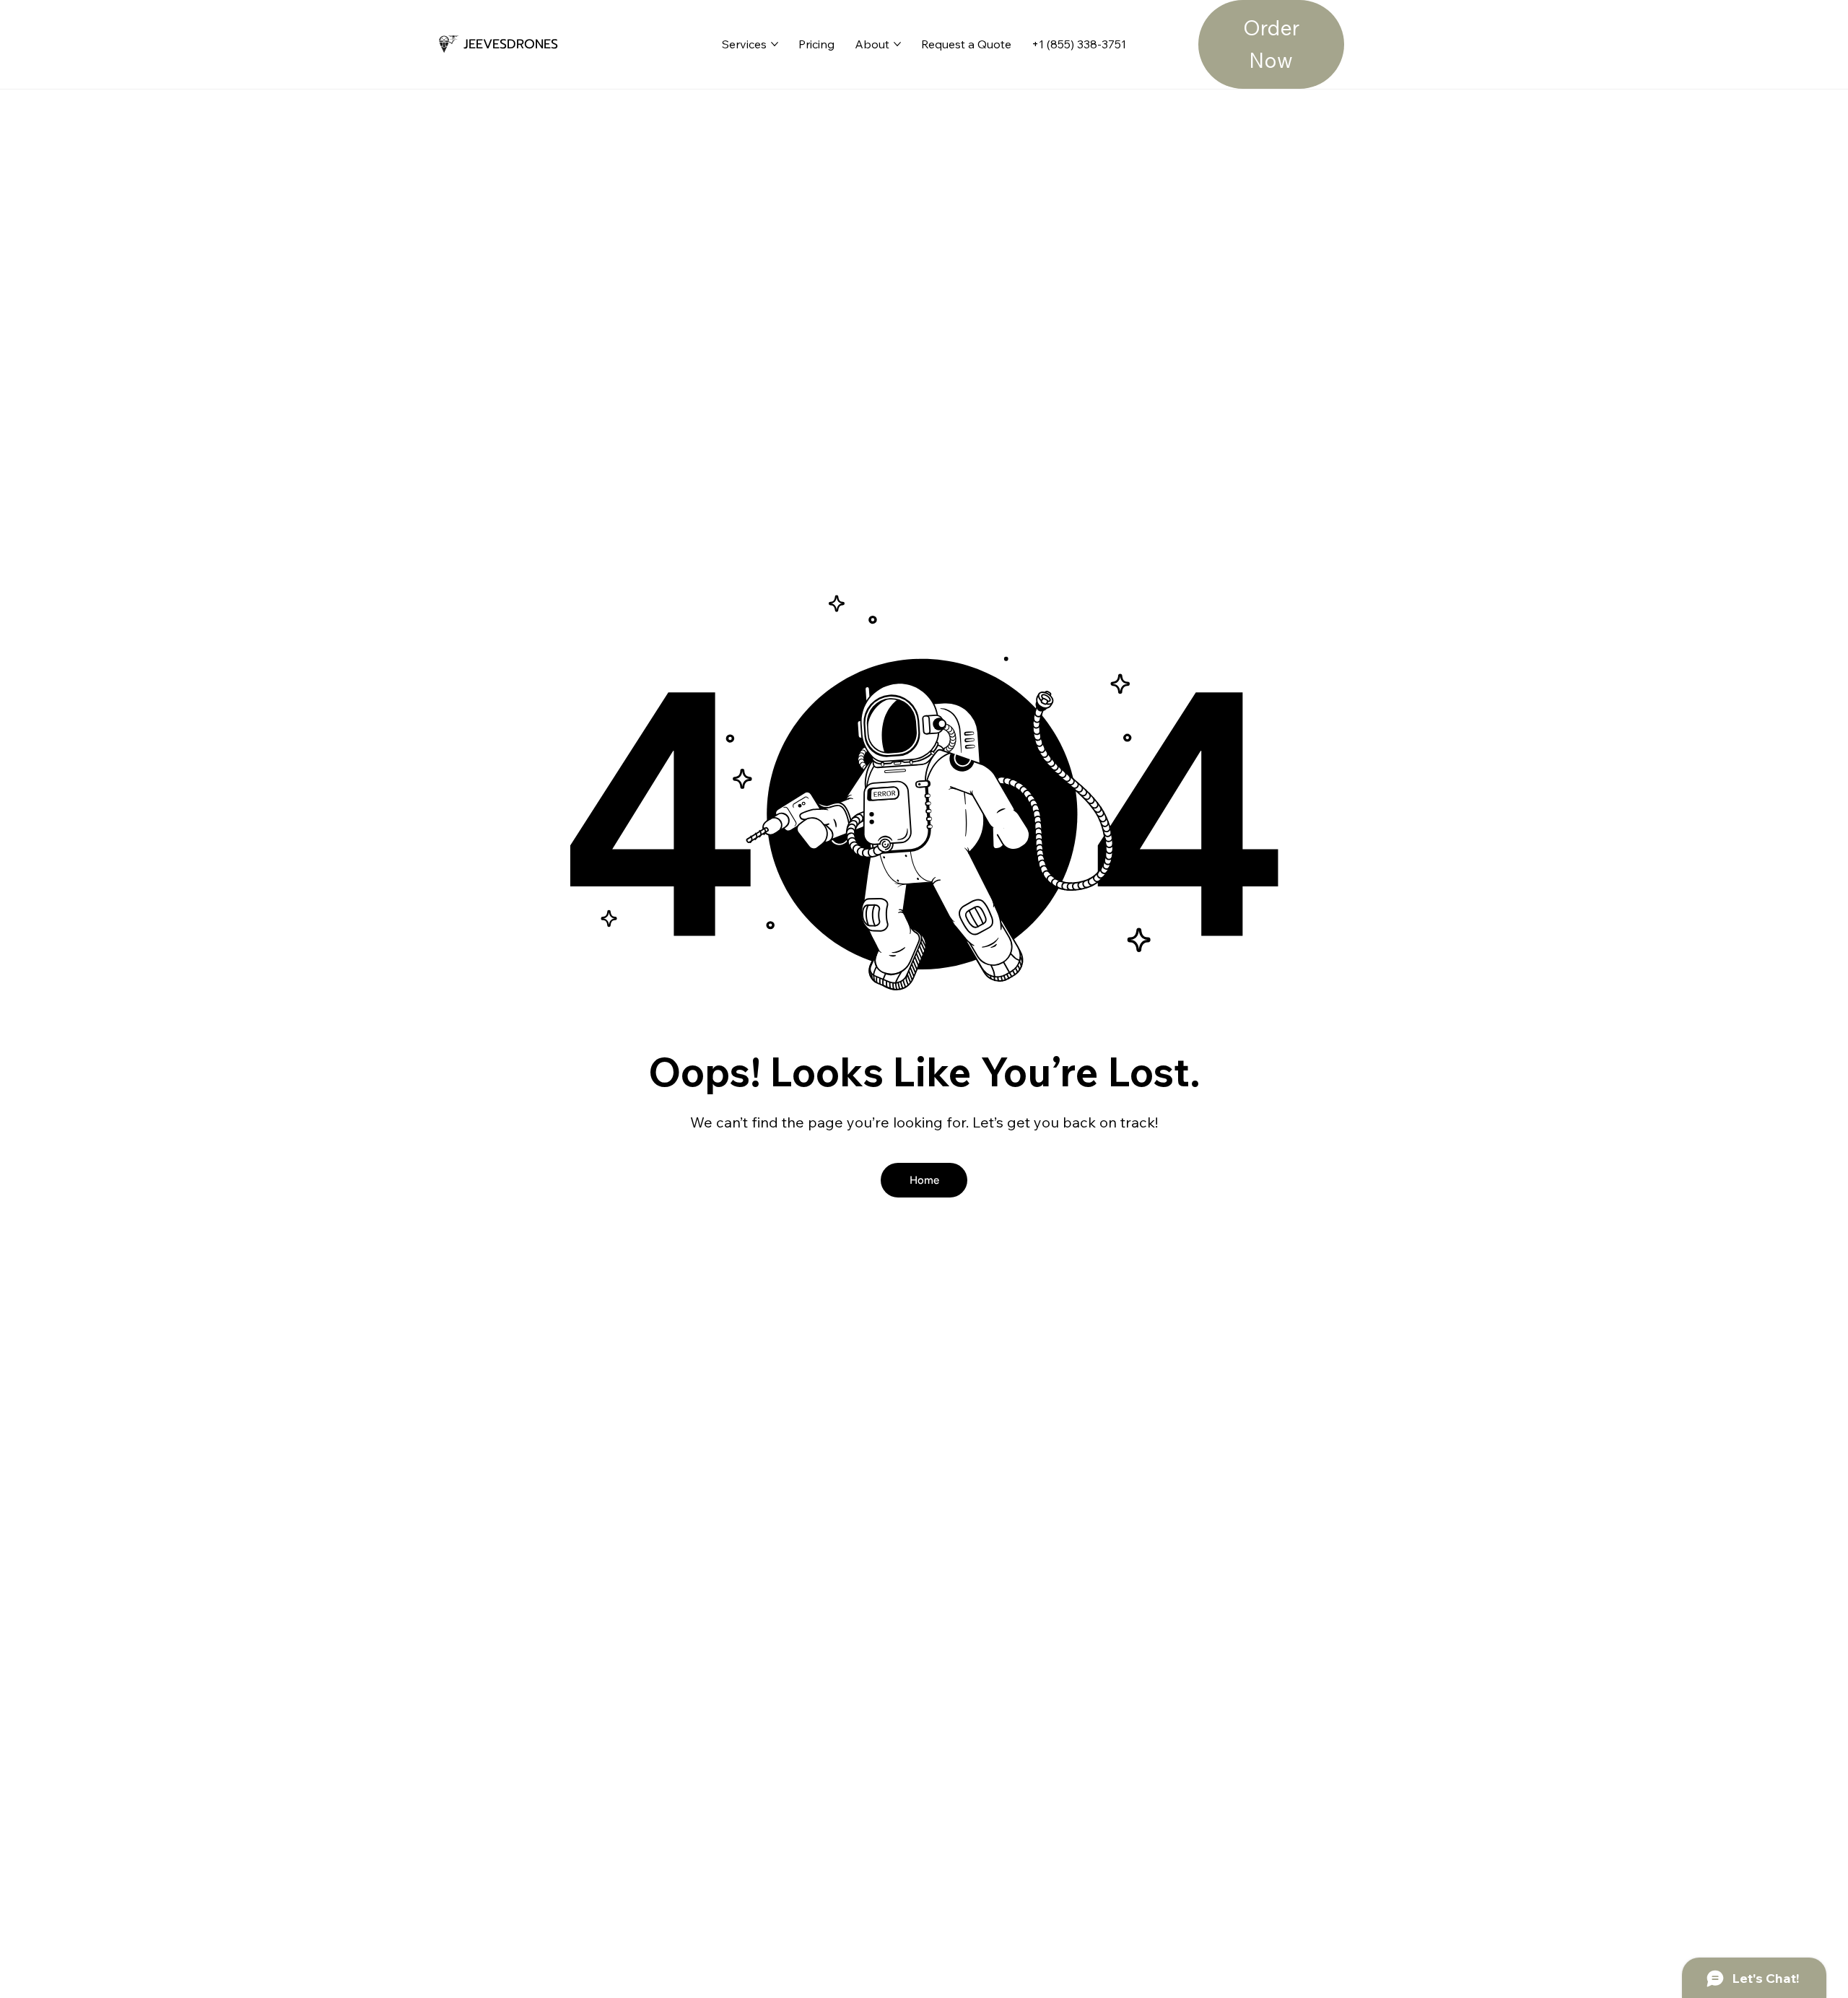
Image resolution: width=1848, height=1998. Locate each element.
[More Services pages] (775, 44)
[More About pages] (897, 44)
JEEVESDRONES (511, 44)
